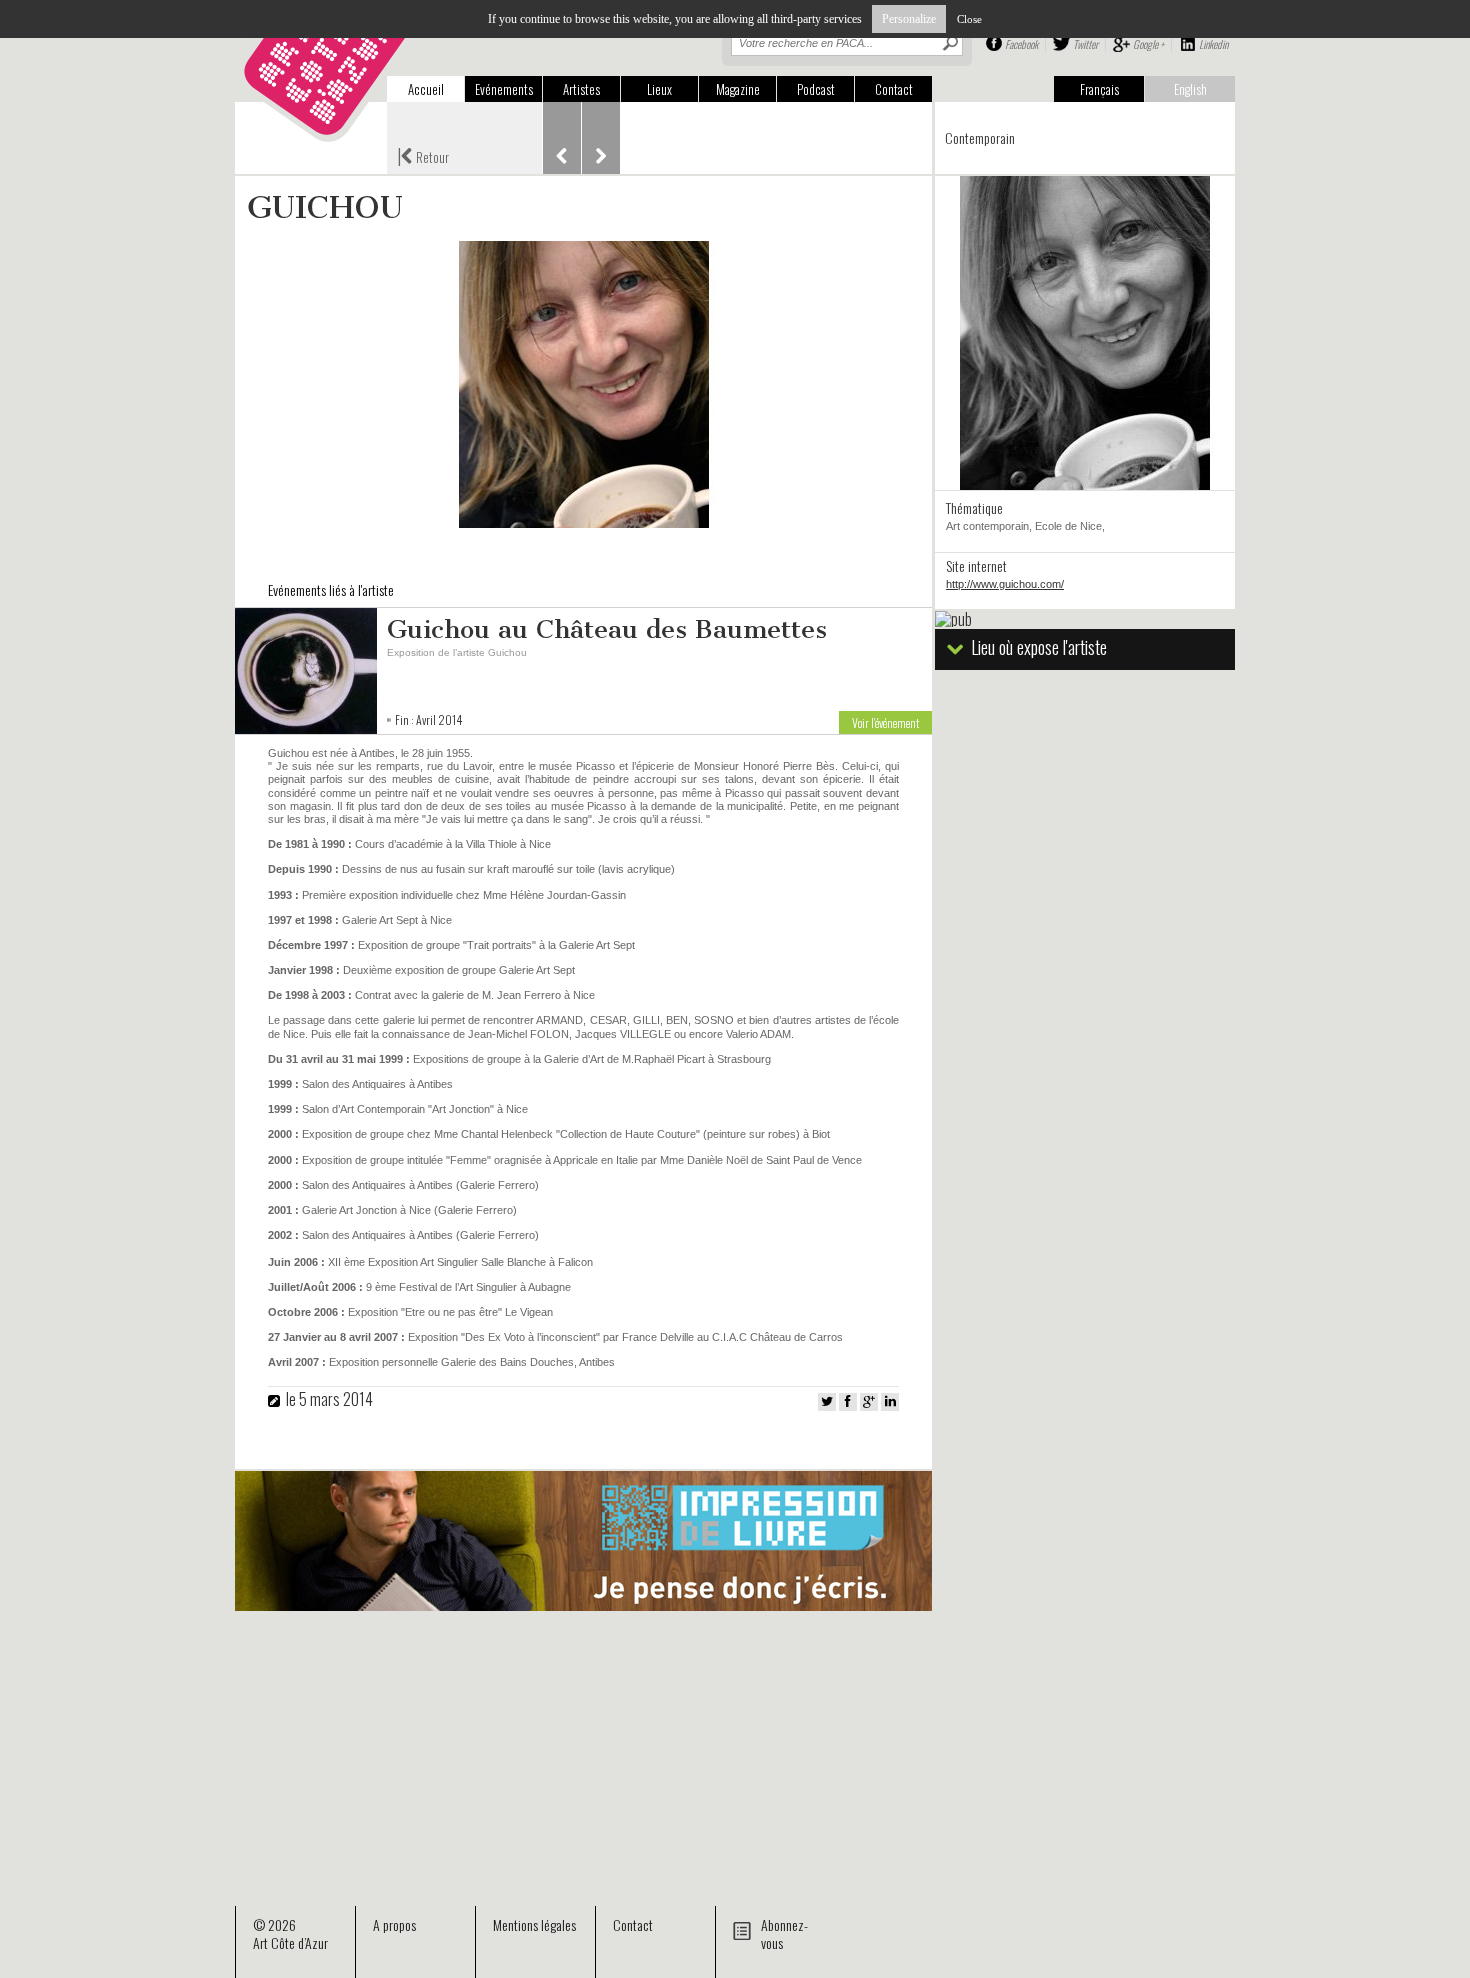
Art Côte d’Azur (290, 1942)
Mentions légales (534, 1924)
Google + (1148, 44)
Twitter (1085, 44)
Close (969, 19)
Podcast (816, 89)
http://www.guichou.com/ (1005, 584)
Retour (423, 155)
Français (1099, 89)
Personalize (909, 19)
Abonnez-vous (784, 1933)
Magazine (738, 89)
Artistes (581, 89)
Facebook (1021, 44)
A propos (394, 1924)
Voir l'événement (885, 722)
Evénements (504, 89)
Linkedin (1213, 44)
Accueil (426, 89)
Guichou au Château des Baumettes (607, 629)
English (1190, 89)
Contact (894, 89)
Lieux (659, 89)
